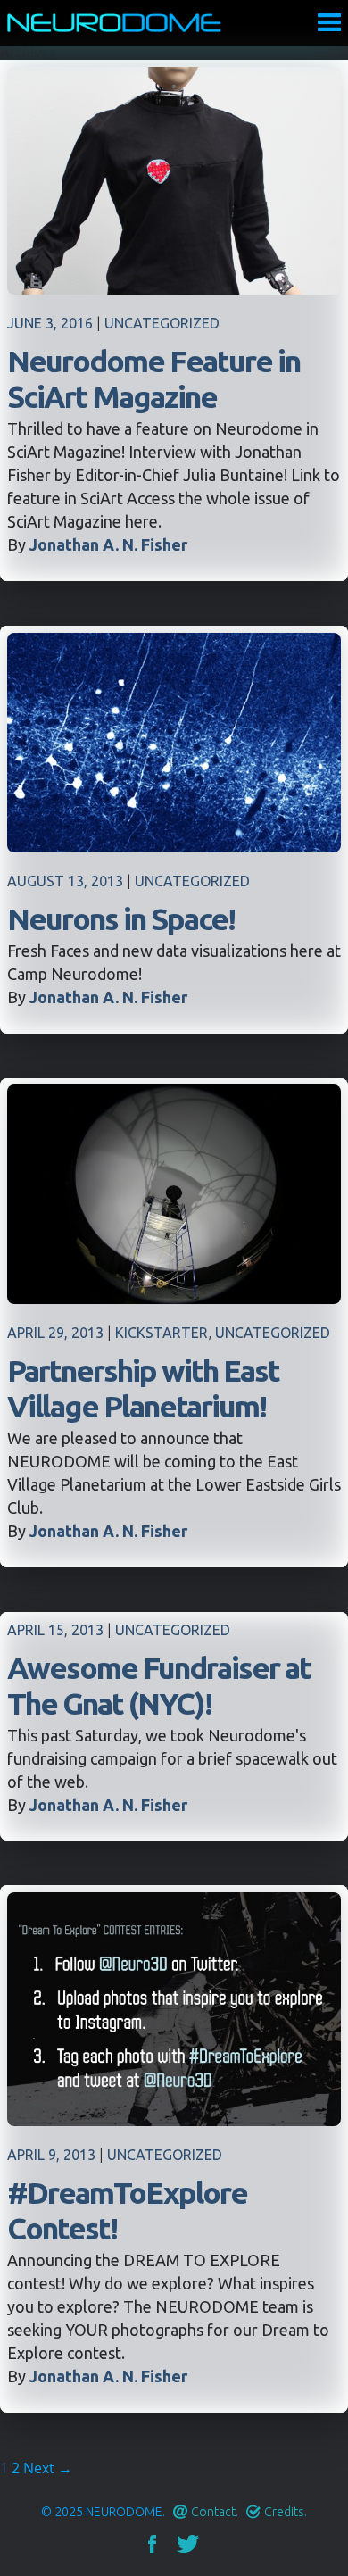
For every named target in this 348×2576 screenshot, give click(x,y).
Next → (48, 2468)
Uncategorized (162, 323)
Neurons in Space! (121, 918)
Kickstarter (162, 1333)
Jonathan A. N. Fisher (108, 544)
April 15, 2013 (55, 1630)
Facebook (152, 2544)
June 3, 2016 (50, 323)
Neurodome (114, 23)
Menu (329, 22)
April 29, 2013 (55, 1333)
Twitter (188, 2544)
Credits (284, 2512)
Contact (213, 2512)
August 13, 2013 (65, 881)
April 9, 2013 (51, 2155)
